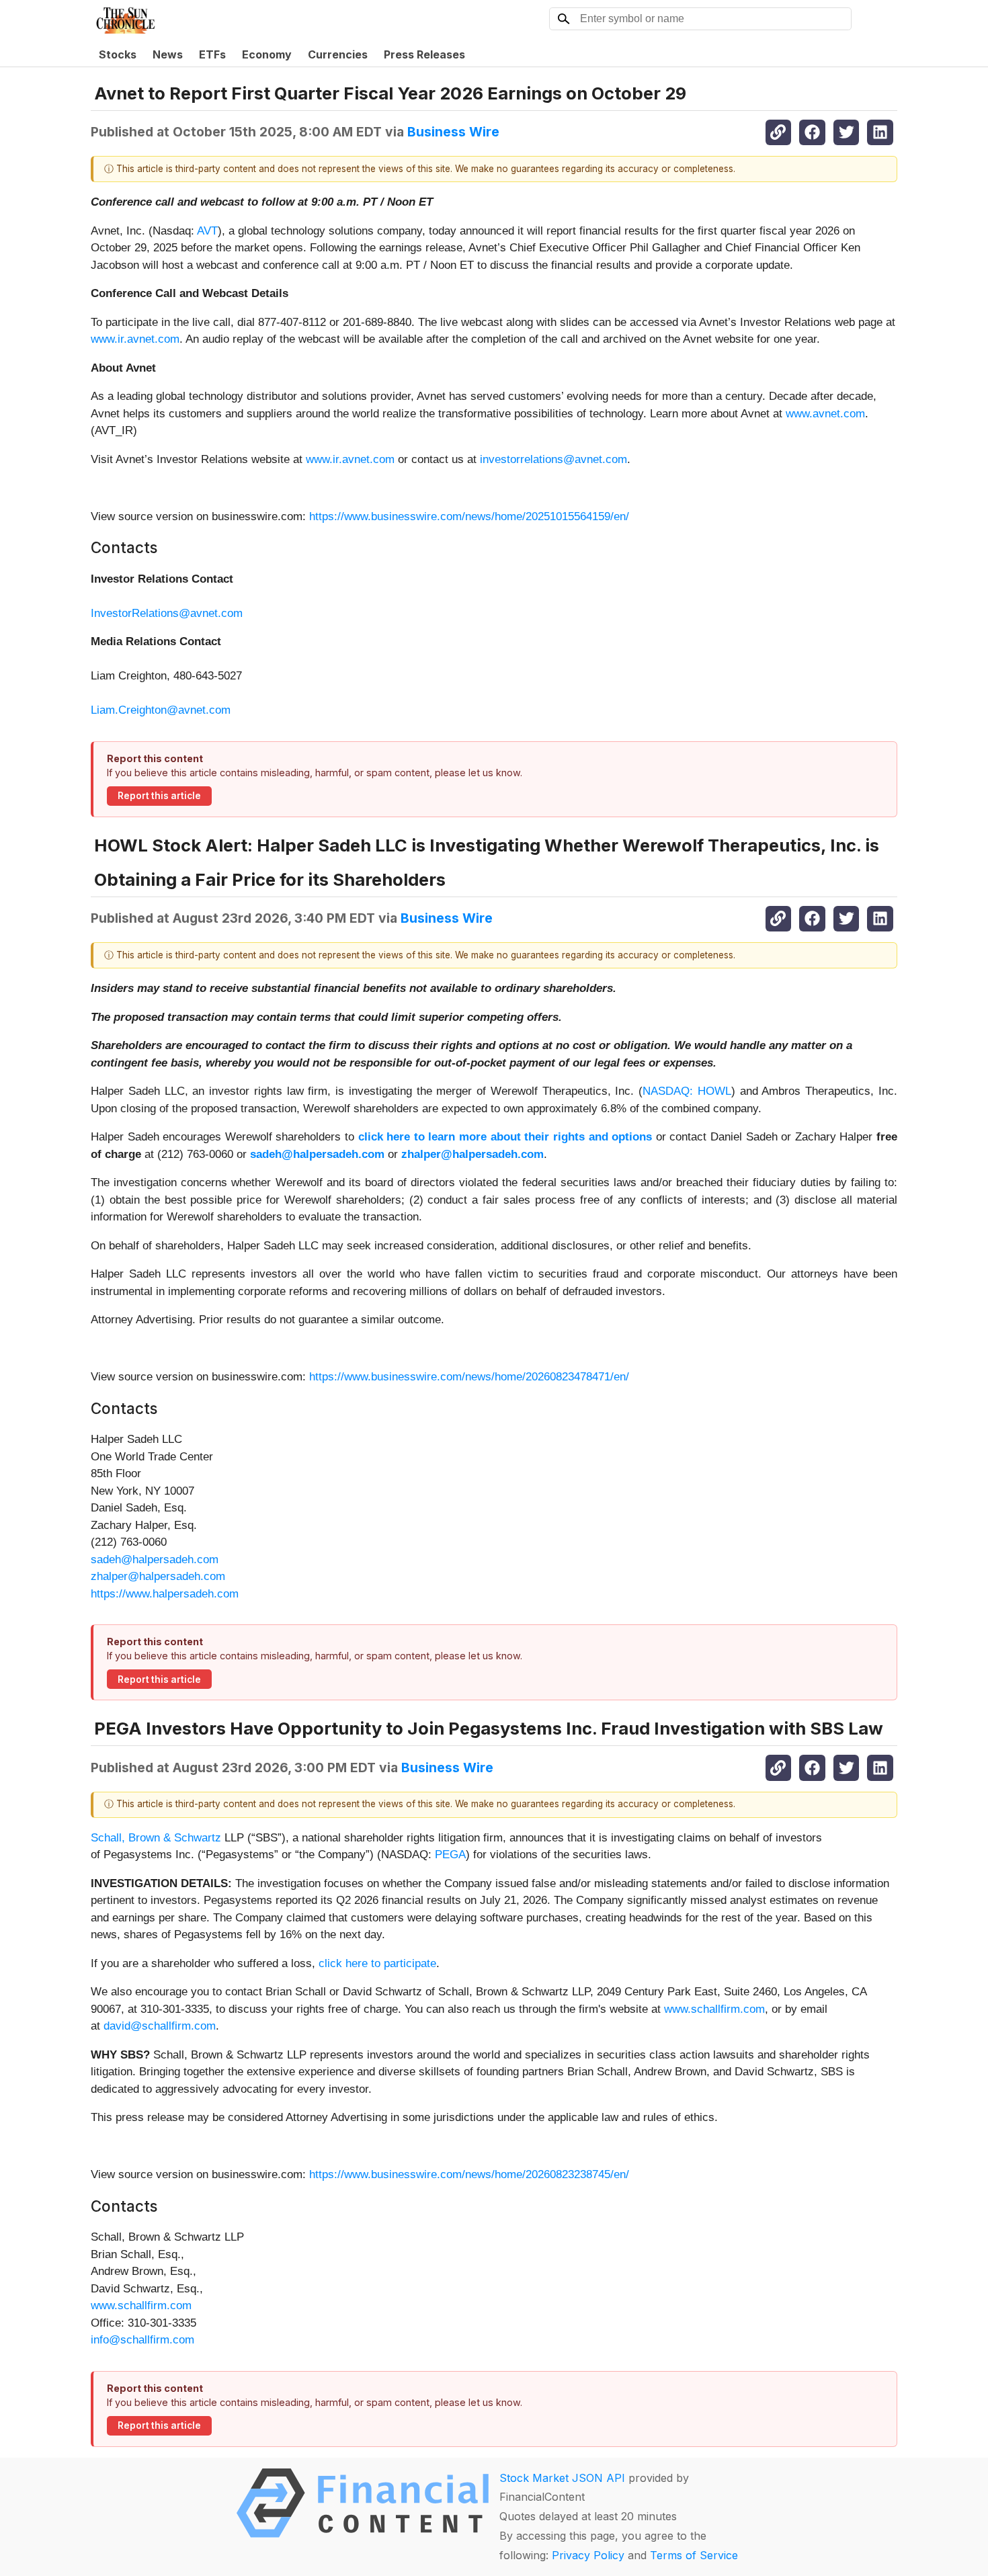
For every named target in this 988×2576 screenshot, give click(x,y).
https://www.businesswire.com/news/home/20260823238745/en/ (469, 2174)
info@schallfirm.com (142, 2340)
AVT (207, 231)
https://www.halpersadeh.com (165, 1594)
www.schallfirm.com (714, 2009)
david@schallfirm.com (160, 2026)
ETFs (212, 54)
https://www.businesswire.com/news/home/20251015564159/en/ (469, 516)
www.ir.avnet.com (135, 339)
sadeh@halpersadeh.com (155, 1560)
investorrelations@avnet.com (553, 459)
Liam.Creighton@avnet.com (161, 710)
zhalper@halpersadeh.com (158, 1576)
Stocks (118, 54)
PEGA (450, 1855)
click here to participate (377, 1963)
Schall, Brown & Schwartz (156, 1838)
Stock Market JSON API (562, 2478)
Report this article (159, 796)
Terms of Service (694, 2555)
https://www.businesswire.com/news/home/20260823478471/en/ (469, 1377)
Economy (267, 54)
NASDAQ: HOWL (687, 1091)
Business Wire (453, 132)
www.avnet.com (825, 414)
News (168, 54)
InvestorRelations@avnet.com (167, 613)
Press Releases (424, 54)
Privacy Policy (588, 2555)
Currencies (338, 54)
